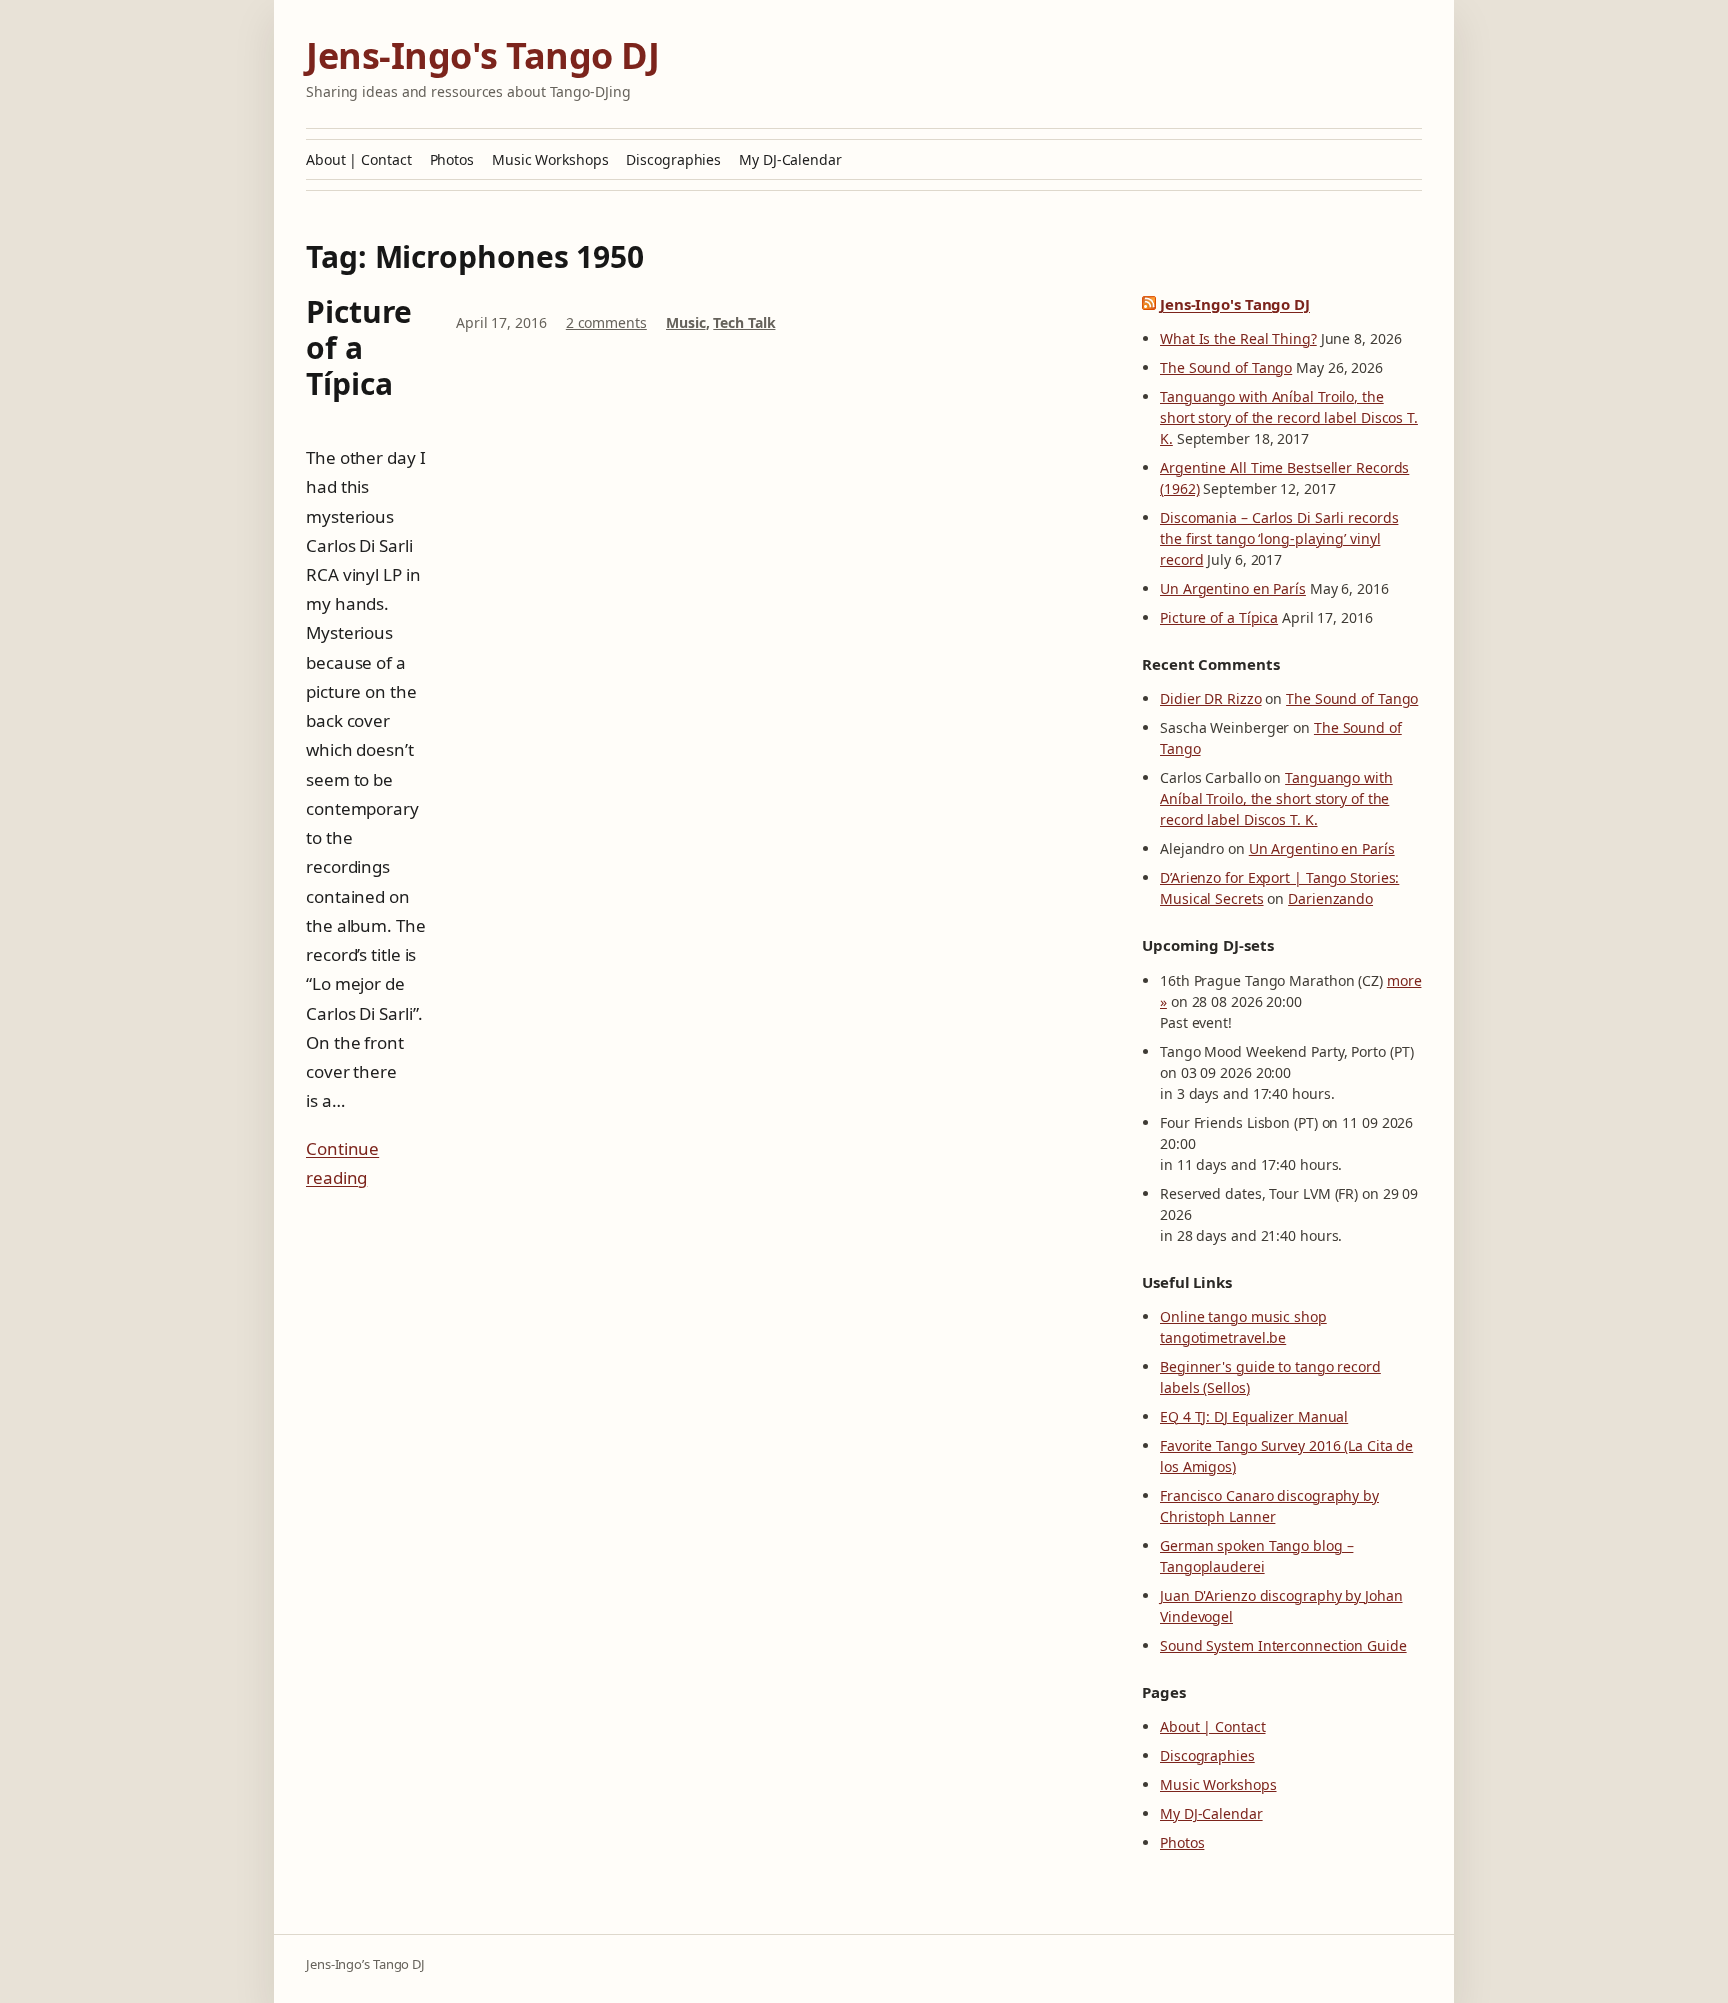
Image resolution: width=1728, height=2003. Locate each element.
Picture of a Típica (359, 348)
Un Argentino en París (1233, 588)
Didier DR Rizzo (1211, 698)
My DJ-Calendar (790, 159)
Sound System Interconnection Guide (1283, 1645)
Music (686, 322)
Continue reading (342, 1163)
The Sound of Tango (1226, 367)
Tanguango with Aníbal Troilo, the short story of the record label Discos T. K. (1289, 417)
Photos (452, 159)
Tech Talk (744, 322)
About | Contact (359, 159)
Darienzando (1330, 898)
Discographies (673, 159)
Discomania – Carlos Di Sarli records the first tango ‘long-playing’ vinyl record (1279, 538)
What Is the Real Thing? (1238, 338)
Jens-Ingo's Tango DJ (482, 55)
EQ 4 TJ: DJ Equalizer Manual (1254, 1416)
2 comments (606, 322)
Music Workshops (550, 159)
